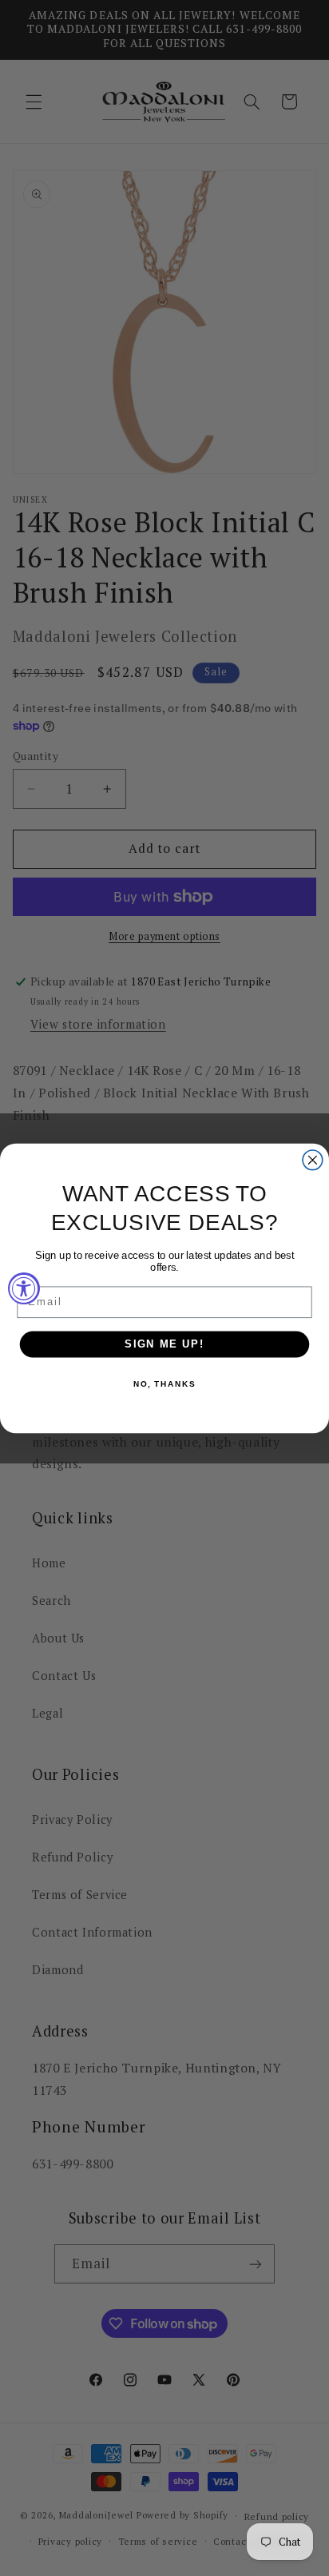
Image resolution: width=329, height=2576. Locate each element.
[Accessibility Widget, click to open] (24, 1288)
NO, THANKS (164, 1384)
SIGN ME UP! (164, 1344)
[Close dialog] (313, 1159)
